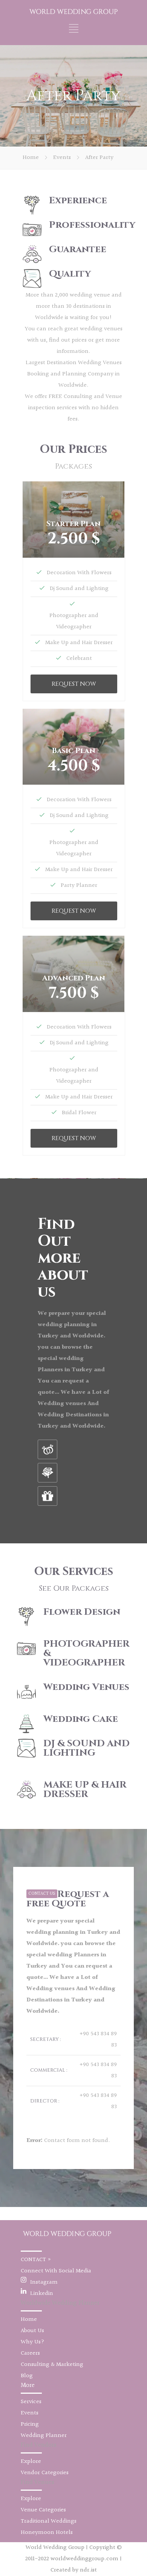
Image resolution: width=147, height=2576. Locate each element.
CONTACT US (42, 1894)
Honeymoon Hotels (47, 2533)
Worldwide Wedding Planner (60, 2303)
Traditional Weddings (49, 2521)
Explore (31, 2462)
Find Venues (38, 2482)
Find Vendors (39, 2445)
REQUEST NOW (74, 684)
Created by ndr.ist (74, 2570)
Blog (27, 2376)
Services (31, 2402)
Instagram (44, 2282)
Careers (30, 2353)
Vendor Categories (45, 2473)
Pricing (30, 2424)
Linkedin (42, 2294)
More (28, 2385)
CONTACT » (36, 2260)
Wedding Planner (44, 2436)
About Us (32, 2331)
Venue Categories (43, 2510)
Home (31, 158)
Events (62, 158)
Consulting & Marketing (52, 2365)
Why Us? (33, 2342)
